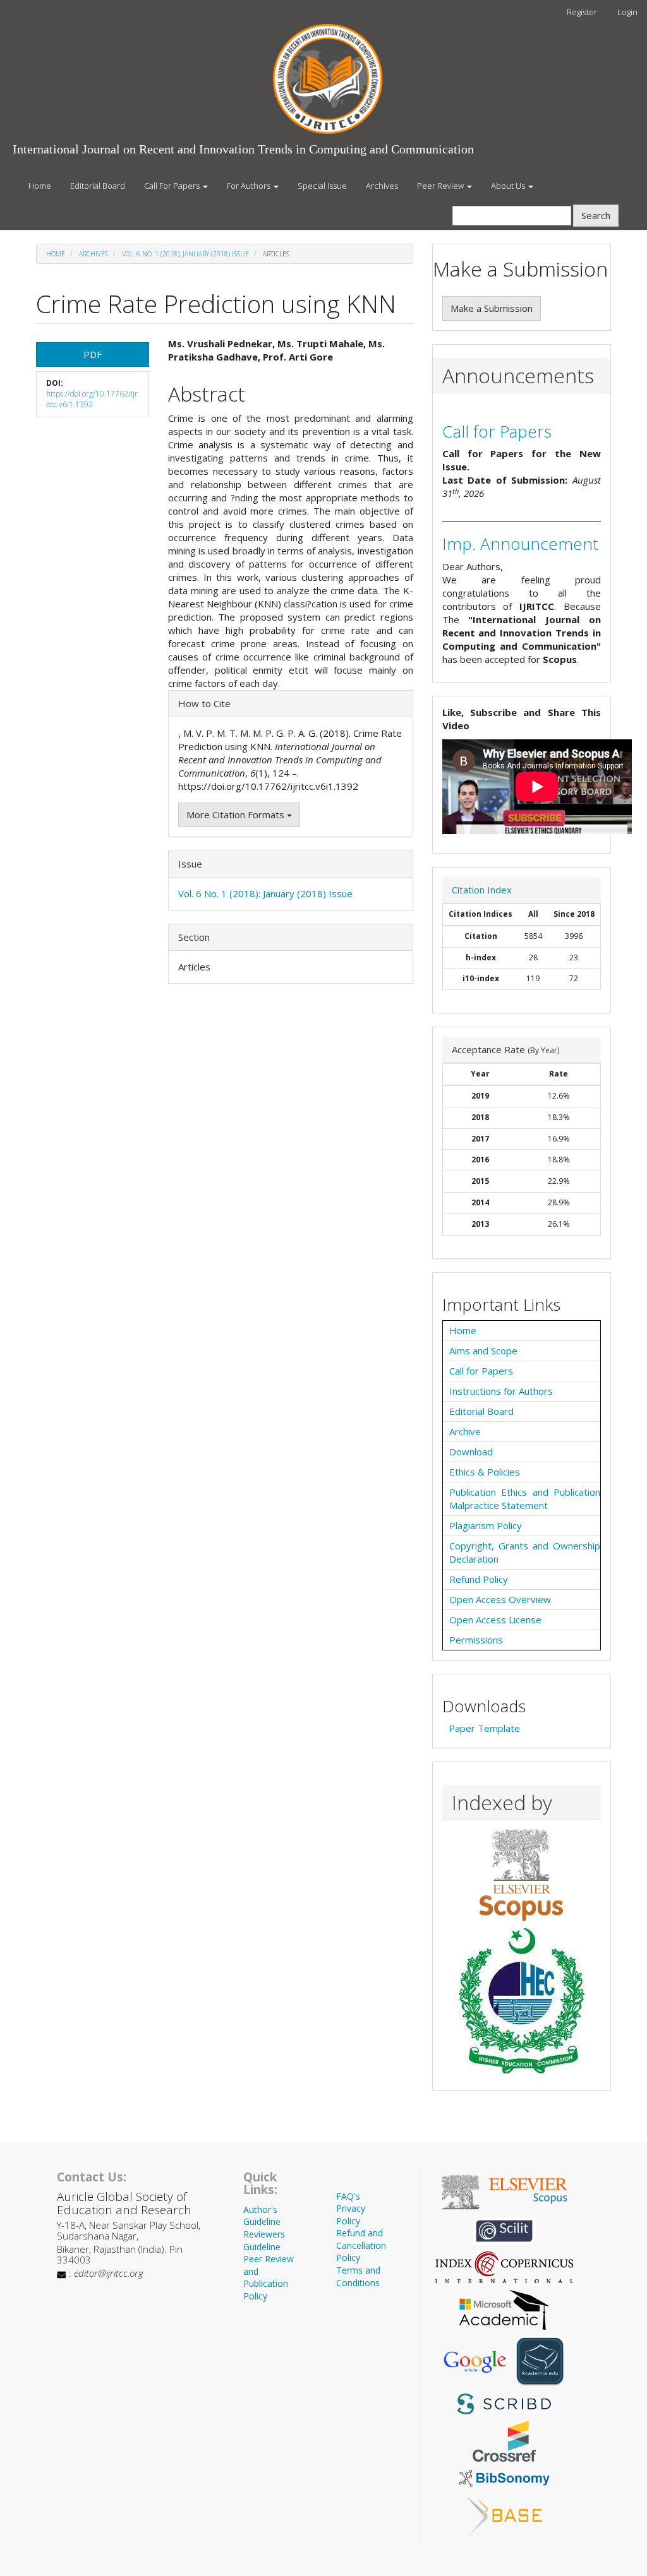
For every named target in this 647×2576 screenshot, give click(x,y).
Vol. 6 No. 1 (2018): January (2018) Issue (185, 254)
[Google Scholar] (475, 2361)
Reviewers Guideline (264, 2240)
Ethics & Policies (485, 1472)
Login (627, 12)
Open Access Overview (500, 1599)
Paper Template (484, 1728)
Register (582, 12)
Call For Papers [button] (173, 186)
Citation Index (482, 890)
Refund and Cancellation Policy (361, 2245)
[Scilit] (504, 2229)
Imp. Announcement (520, 544)
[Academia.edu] (540, 2361)
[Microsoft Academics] (504, 2308)
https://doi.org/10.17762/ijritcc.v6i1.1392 (92, 399)
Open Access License (495, 1619)
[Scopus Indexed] (522, 1875)
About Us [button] (509, 186)
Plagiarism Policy (486, 1525)
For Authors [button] (250, 186)
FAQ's (348, 2196)
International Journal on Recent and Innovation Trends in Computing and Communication (243, 149)
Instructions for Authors (501, 1391)
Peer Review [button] (441, 186)
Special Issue (322, 186)
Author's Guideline (262, 2216)
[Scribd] (504, 2402)
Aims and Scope (483, 1351)
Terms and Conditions (358, 2276)
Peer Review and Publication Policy (269, 2277)
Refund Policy (479, 1579)
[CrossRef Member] (504, 2440)
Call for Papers (497, 431)
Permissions (476, 1640)
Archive (465, 1431)
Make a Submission (492, 308)
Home (40, 186)
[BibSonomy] (504, 2477)
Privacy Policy (351, 2215)
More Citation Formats (237, 814)
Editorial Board (98, 186)
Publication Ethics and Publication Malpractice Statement (525, 1499)
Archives (382, 186)
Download (471, 1452)
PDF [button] (93, 354)
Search (596, 215)
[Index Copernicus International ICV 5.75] (504, 2266)
